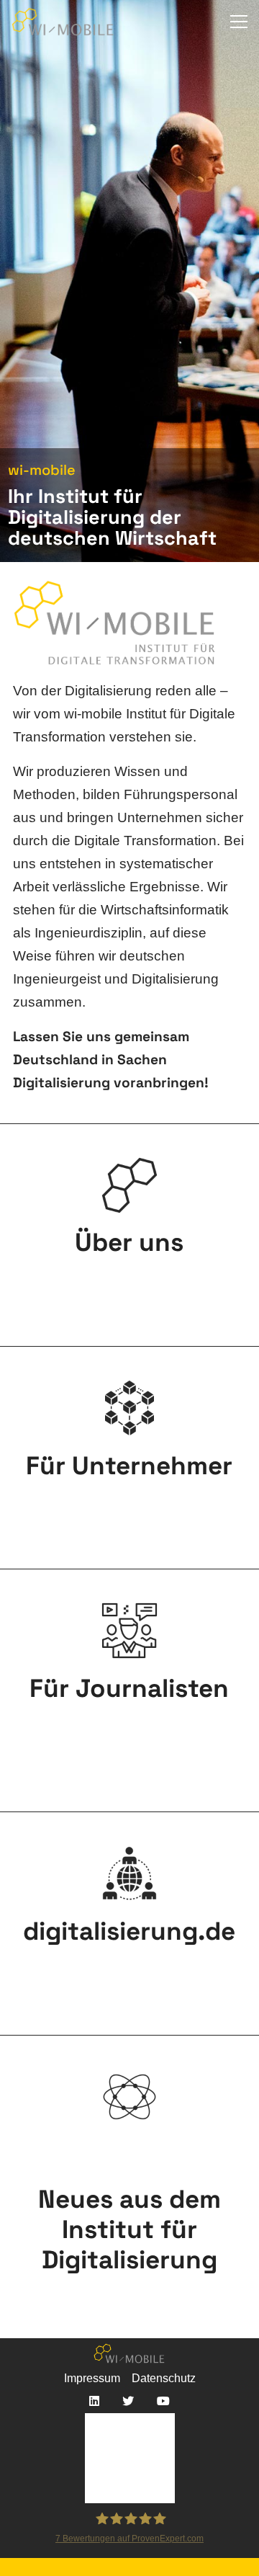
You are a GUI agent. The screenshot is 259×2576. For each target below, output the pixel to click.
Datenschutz (164, 2378)
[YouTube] (163, 2401)
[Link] (63, 22)
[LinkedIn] (94, 2401)
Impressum (92, 2378)
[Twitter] (128, 2401)
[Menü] (239, 22)
